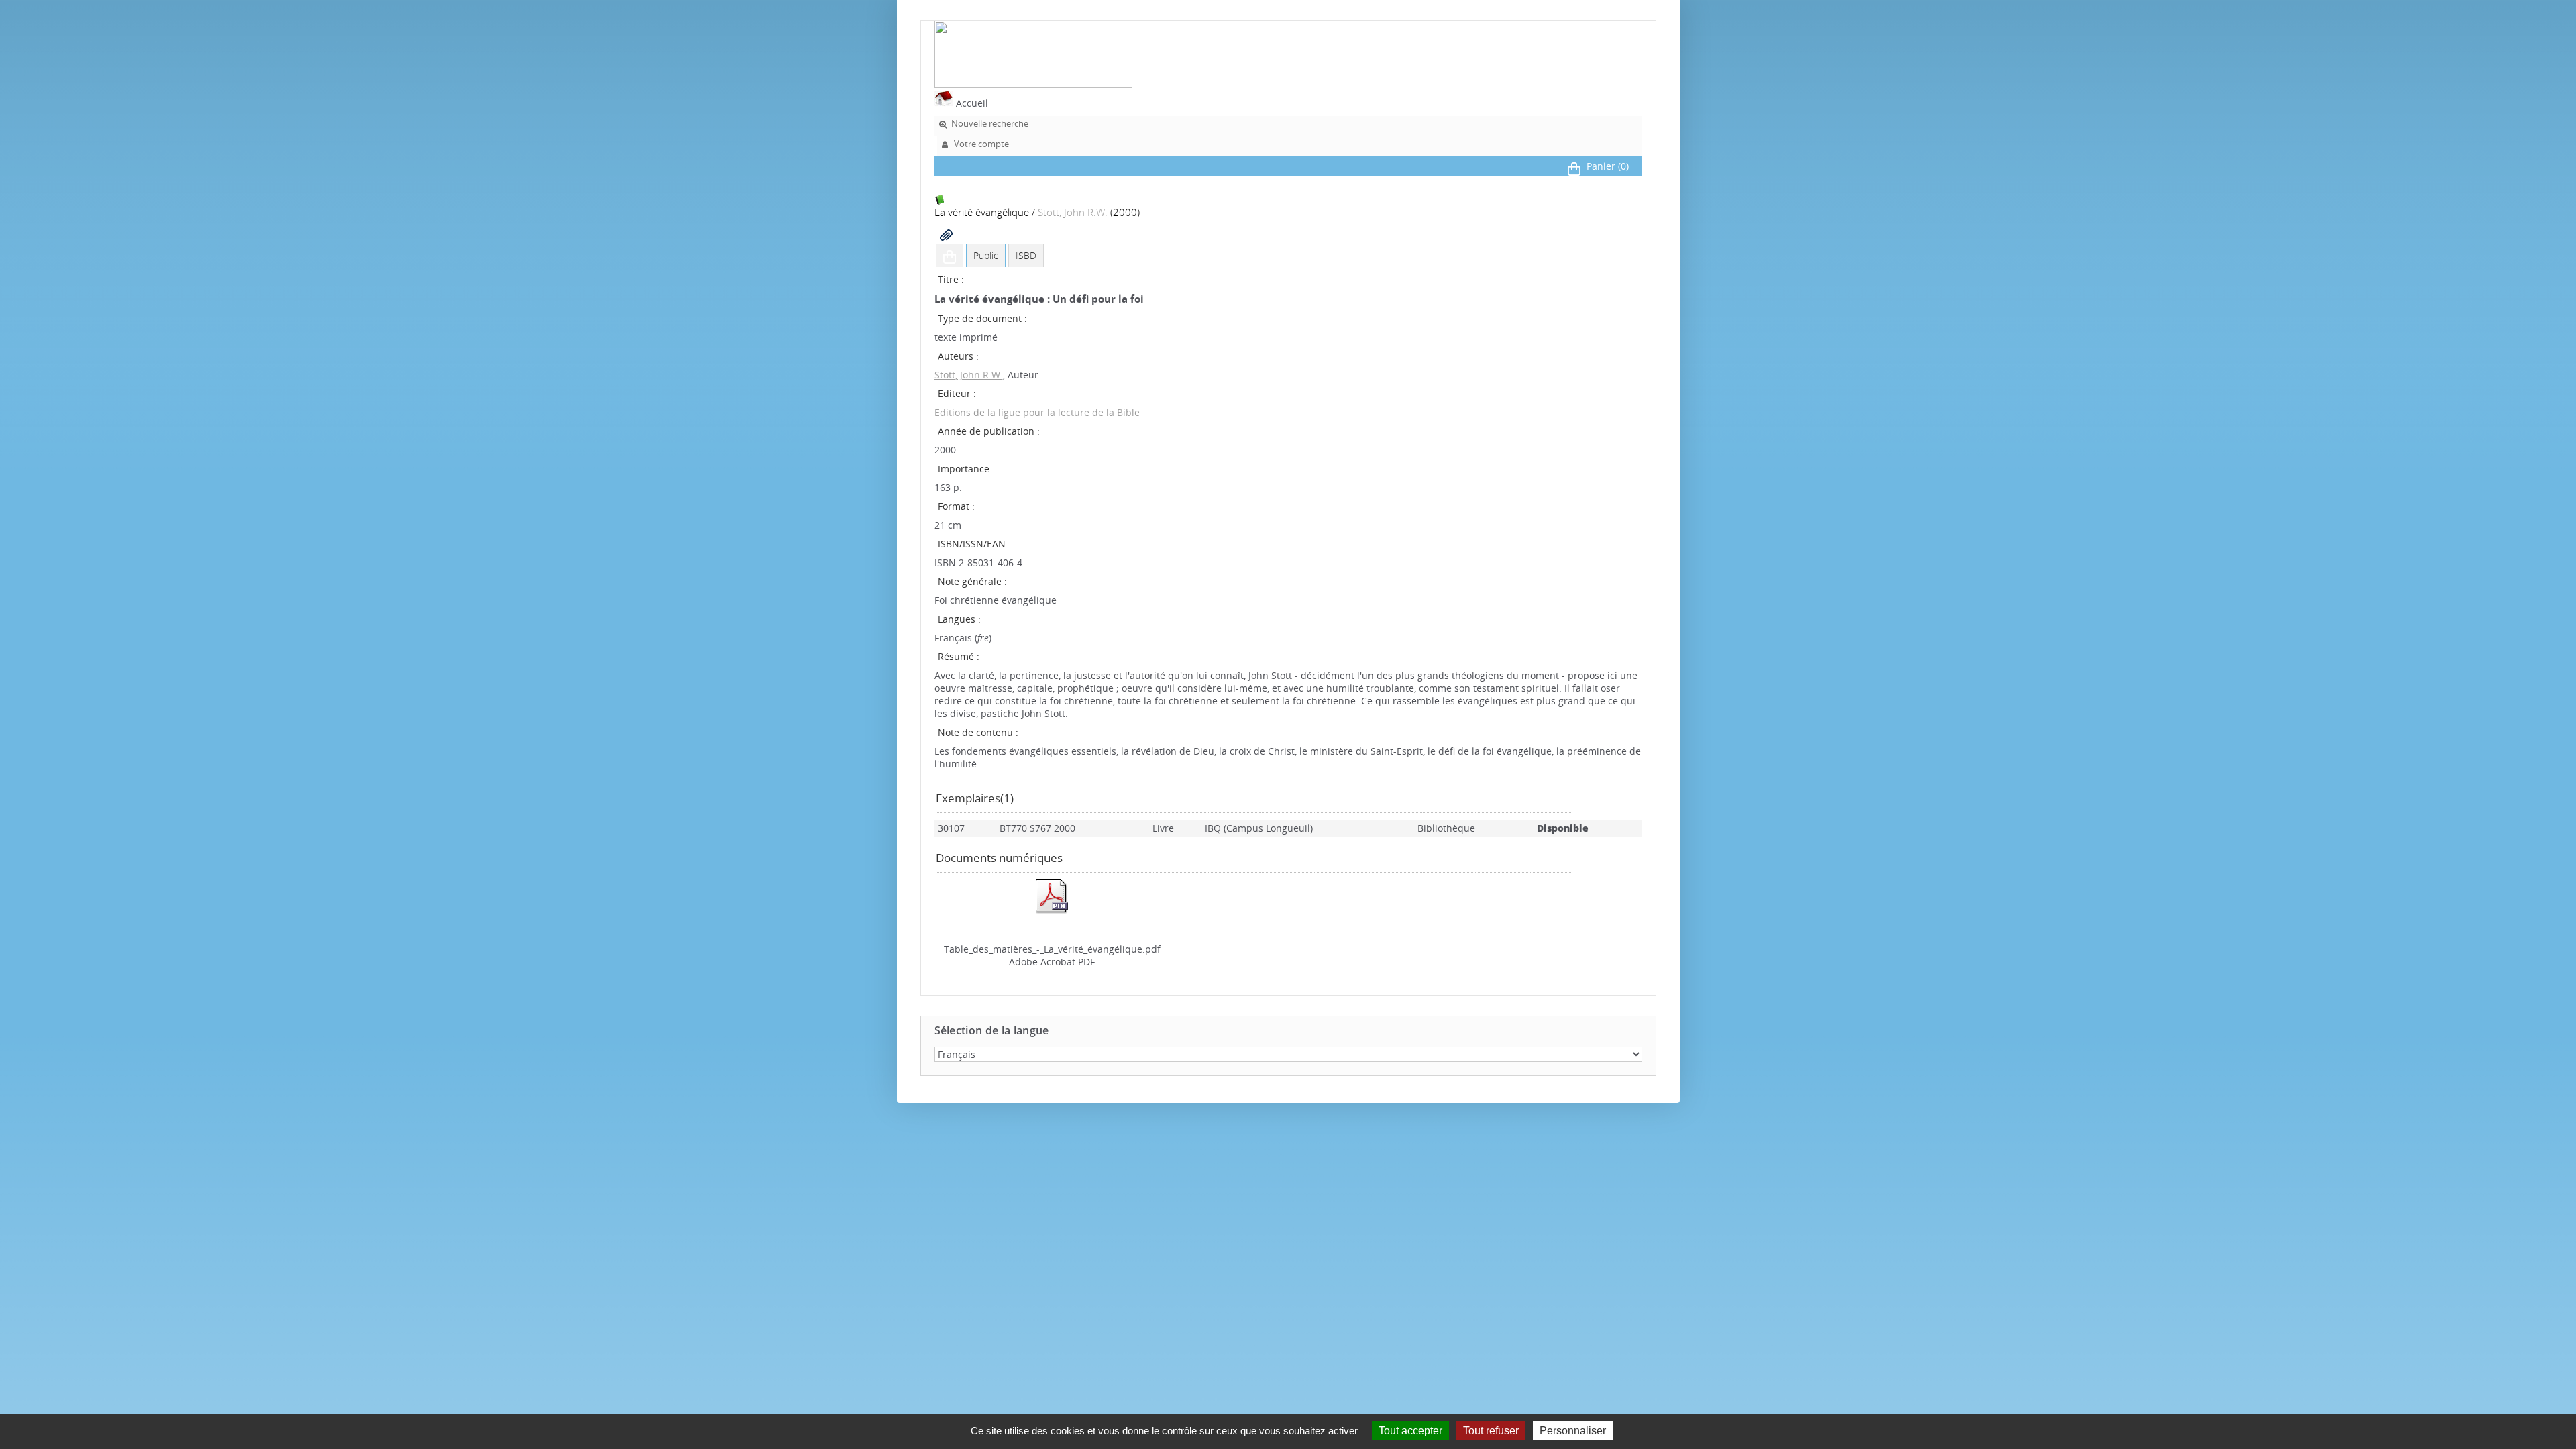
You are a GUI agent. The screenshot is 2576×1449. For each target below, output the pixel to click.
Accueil (971, 103)
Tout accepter (1410, 1431)
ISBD (1026, 255)
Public (986, 255)
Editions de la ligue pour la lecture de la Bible (1037, 412)
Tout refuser (1491, 1431)
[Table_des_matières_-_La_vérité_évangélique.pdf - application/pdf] (1052, 911)
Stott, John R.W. (1073, 212)
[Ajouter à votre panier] (950, 256)
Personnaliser (1573, 1431)
